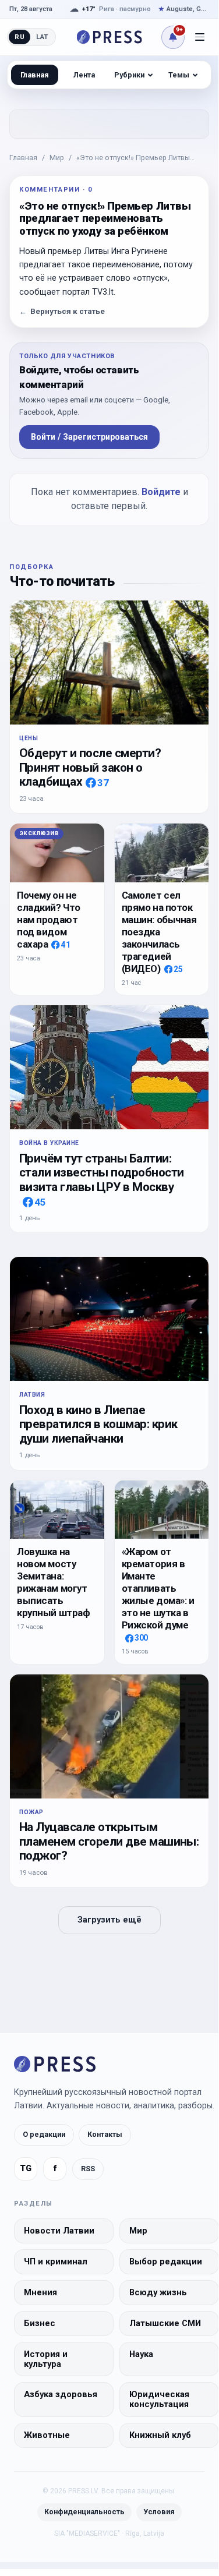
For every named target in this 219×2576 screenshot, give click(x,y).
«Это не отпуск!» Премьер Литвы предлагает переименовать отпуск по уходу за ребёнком (142, 158)
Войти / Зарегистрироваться (89, 437)
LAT (42, 37)
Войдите (161, 492)
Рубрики (129, 75)
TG (26, 2169)
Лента (84, 75)
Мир (57, 158)
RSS (88, 2169)
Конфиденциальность (84, 2512)
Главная (23, 158)
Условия (159, 2512)
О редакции (44, 2134)
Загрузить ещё (110, 1920)
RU (20, 37)
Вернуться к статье (62, 311)
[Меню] (200, 37)
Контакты (105, 2134)
